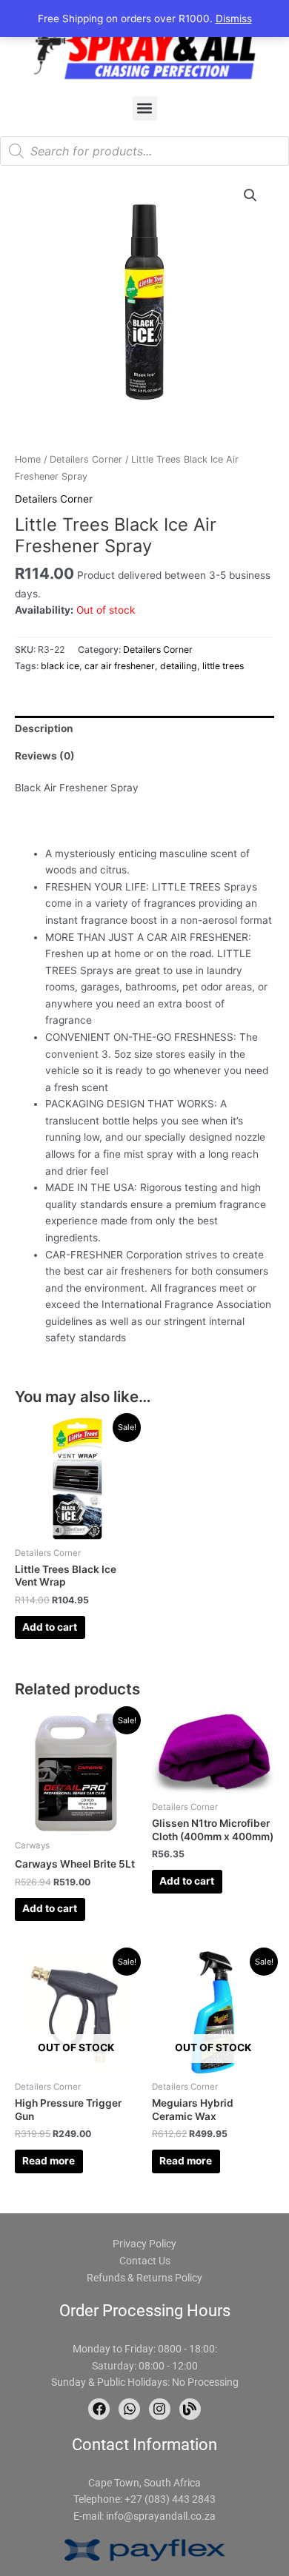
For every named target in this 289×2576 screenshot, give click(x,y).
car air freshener (120, 666)
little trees (223, 666)
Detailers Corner (86, 459)
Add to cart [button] (50, 1627)
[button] (145, 108)
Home (28, 459)
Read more (49, 2161)
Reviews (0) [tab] (45, 756)
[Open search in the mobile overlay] (144, 151)
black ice (60, 666)
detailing (179, 666)
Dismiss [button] (234, 19)
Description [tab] (44, 728)
